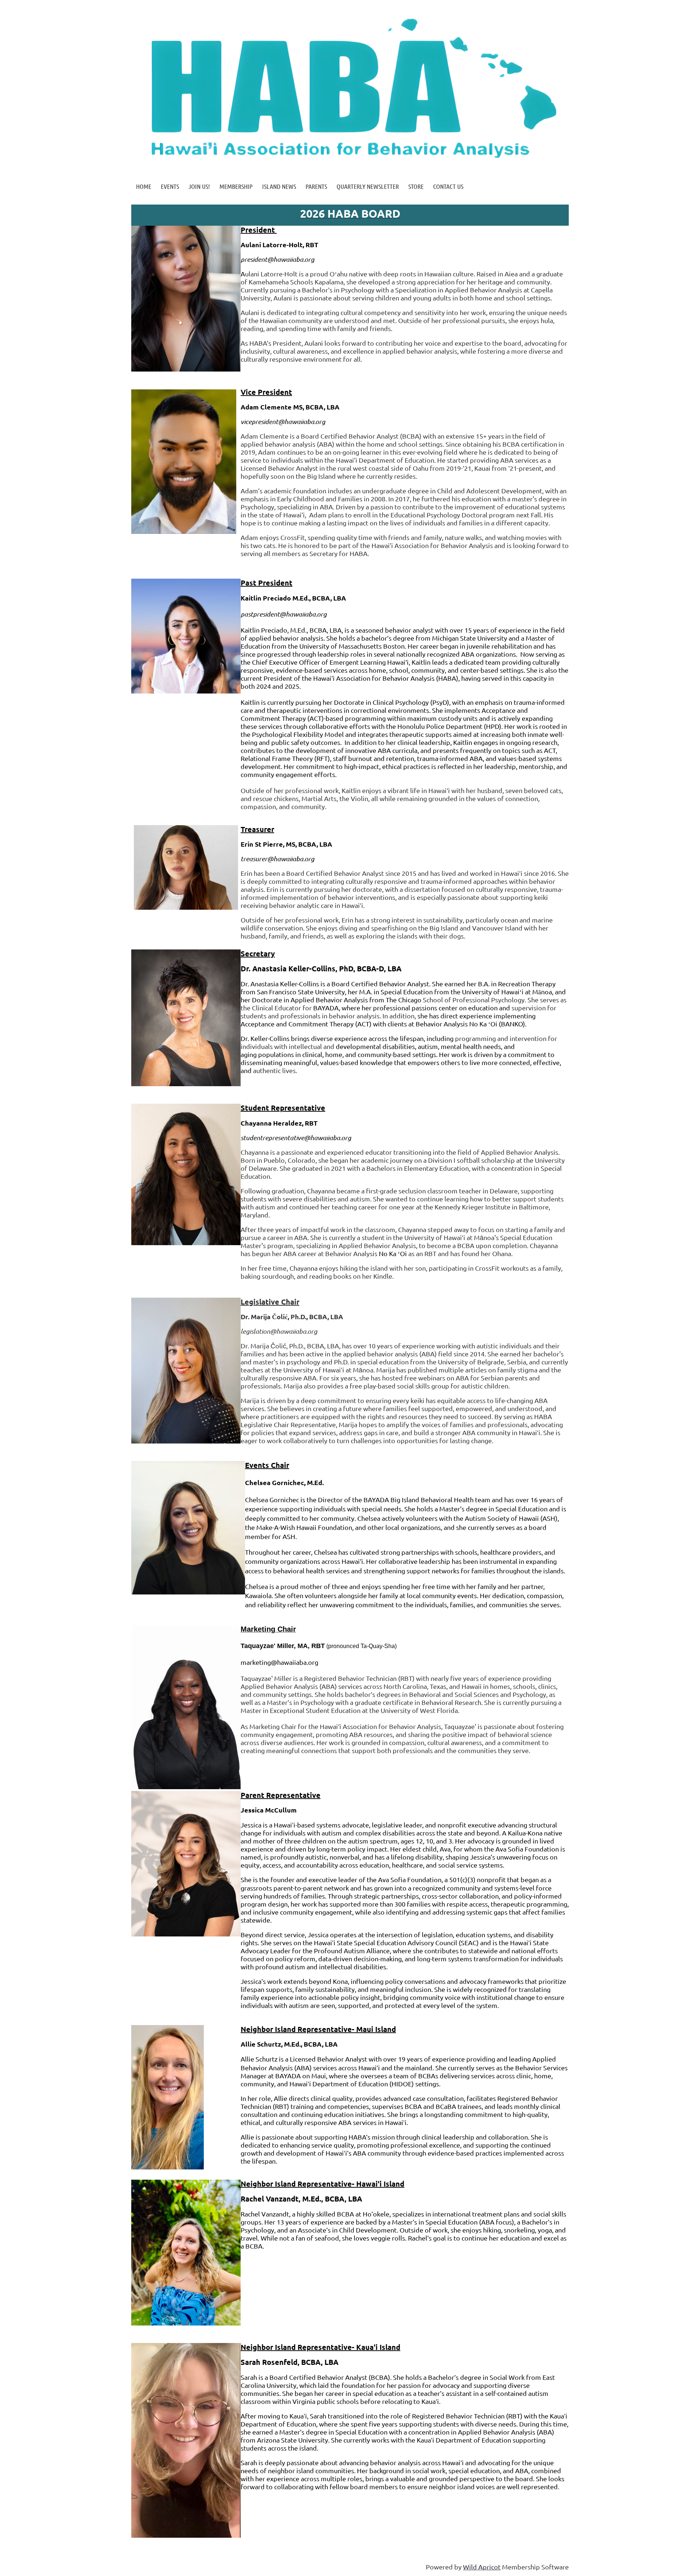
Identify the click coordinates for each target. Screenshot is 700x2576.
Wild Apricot (482, 2567)
